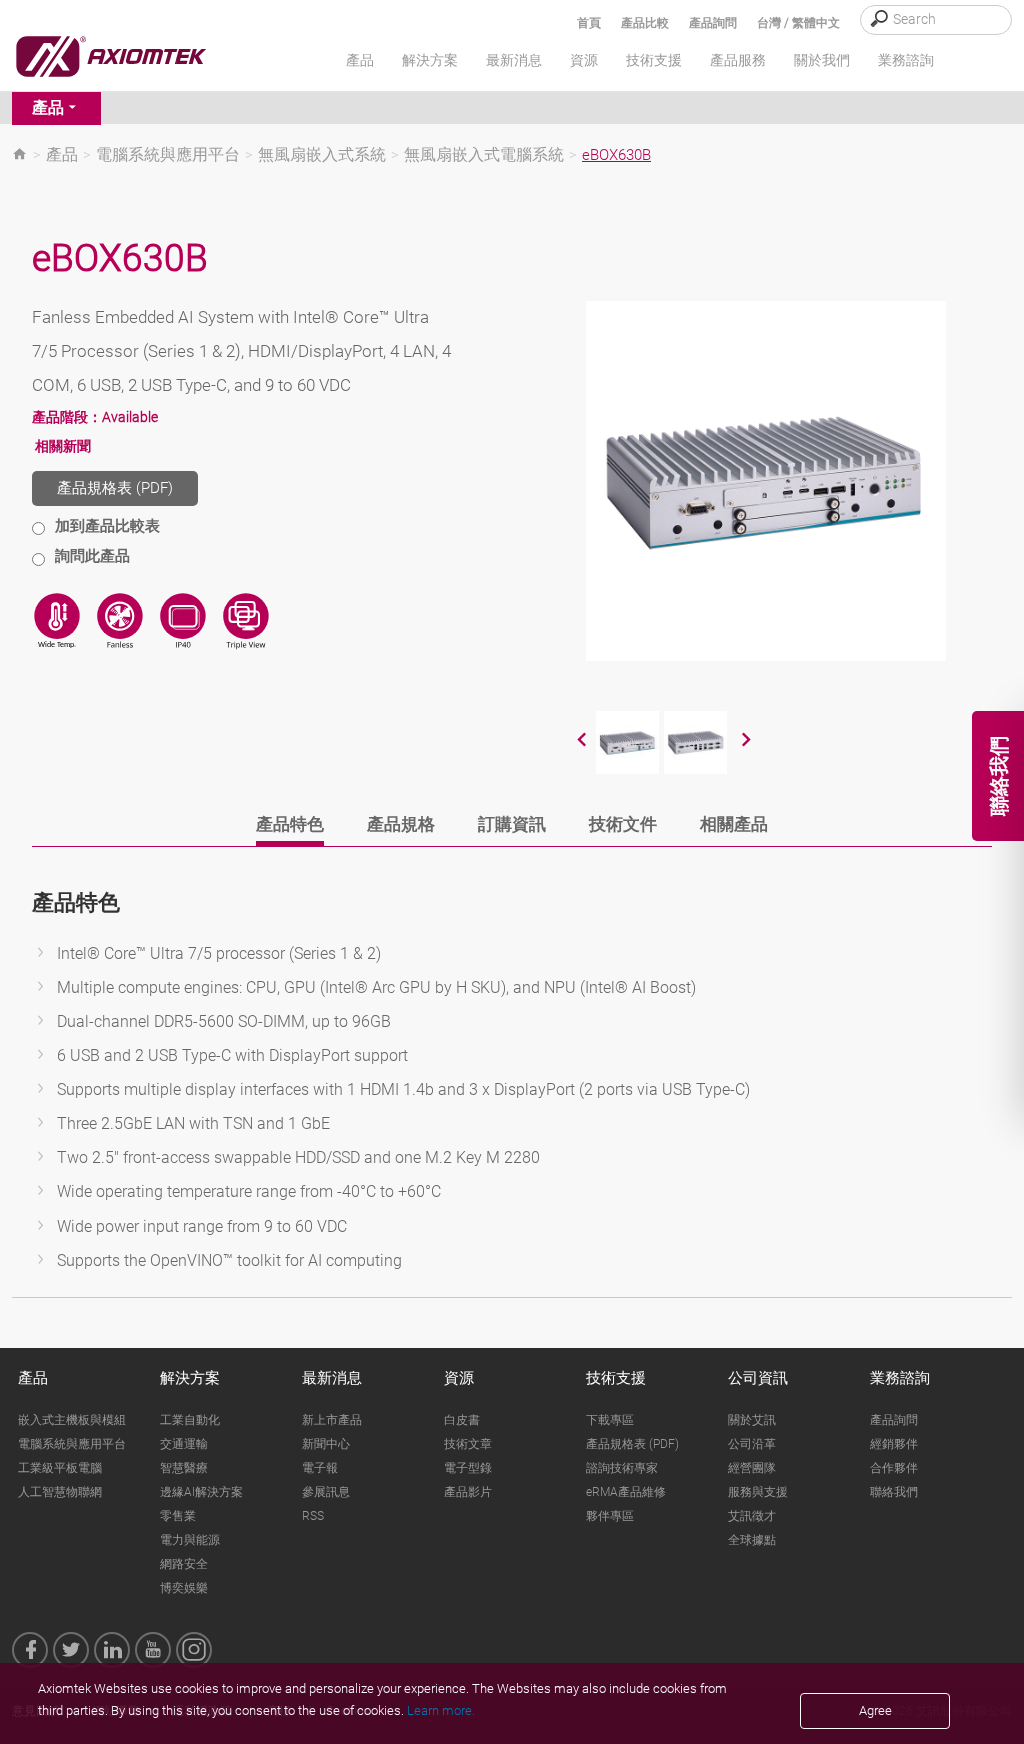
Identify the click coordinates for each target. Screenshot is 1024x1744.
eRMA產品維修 (626, 1492)
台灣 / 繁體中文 (798, 23)
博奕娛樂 (184, 1588)
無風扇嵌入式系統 (322, 155)
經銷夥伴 (894, 1444)
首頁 (589, 23)
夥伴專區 (610, 1516)
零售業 (178, 1516)
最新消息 (332, 1378)
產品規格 (401, 824)
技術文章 (468, 1444)
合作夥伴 (894, 1468)
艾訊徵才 (752, 1516)
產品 (48, 107)
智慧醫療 (184, 1468)
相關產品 (734, 824)
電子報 (320, 1468)
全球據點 (752, 1540)
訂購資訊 (512, 824)
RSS (313, 1516)
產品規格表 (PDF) (115, 488)
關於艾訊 (752, 1420)
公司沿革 (752, 1444)
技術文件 (623, 824)
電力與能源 (190, 1540)
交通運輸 (184, 1444)
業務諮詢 (900, 1378)
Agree (875, 1710)
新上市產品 (332, 1420)
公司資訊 (758, 1378)
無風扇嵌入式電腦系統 (484, 155)
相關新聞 (63, 446)
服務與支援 (758, 1492)
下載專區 (610, 1420)
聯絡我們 (894, 1492)
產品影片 (468, 1492)
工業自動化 (190, 1420)
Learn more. (441, 1710)
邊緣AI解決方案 (201, 1492)
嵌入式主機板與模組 (72, 1420)
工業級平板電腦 (60, 1468)
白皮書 (462, 1420)
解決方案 (190, 1378)
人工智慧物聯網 (60, 1492)
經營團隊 (752, 1468)
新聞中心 (326, 1444)
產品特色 (290, 824)
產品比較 (645, 23)
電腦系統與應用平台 (168, 155)
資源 (459, 1378)
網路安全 (184, 1564)
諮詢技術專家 (622, 1468)
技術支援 (616, 1378)
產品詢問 (713, 23)
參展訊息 (326, 1492)
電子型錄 (468, 1468)
